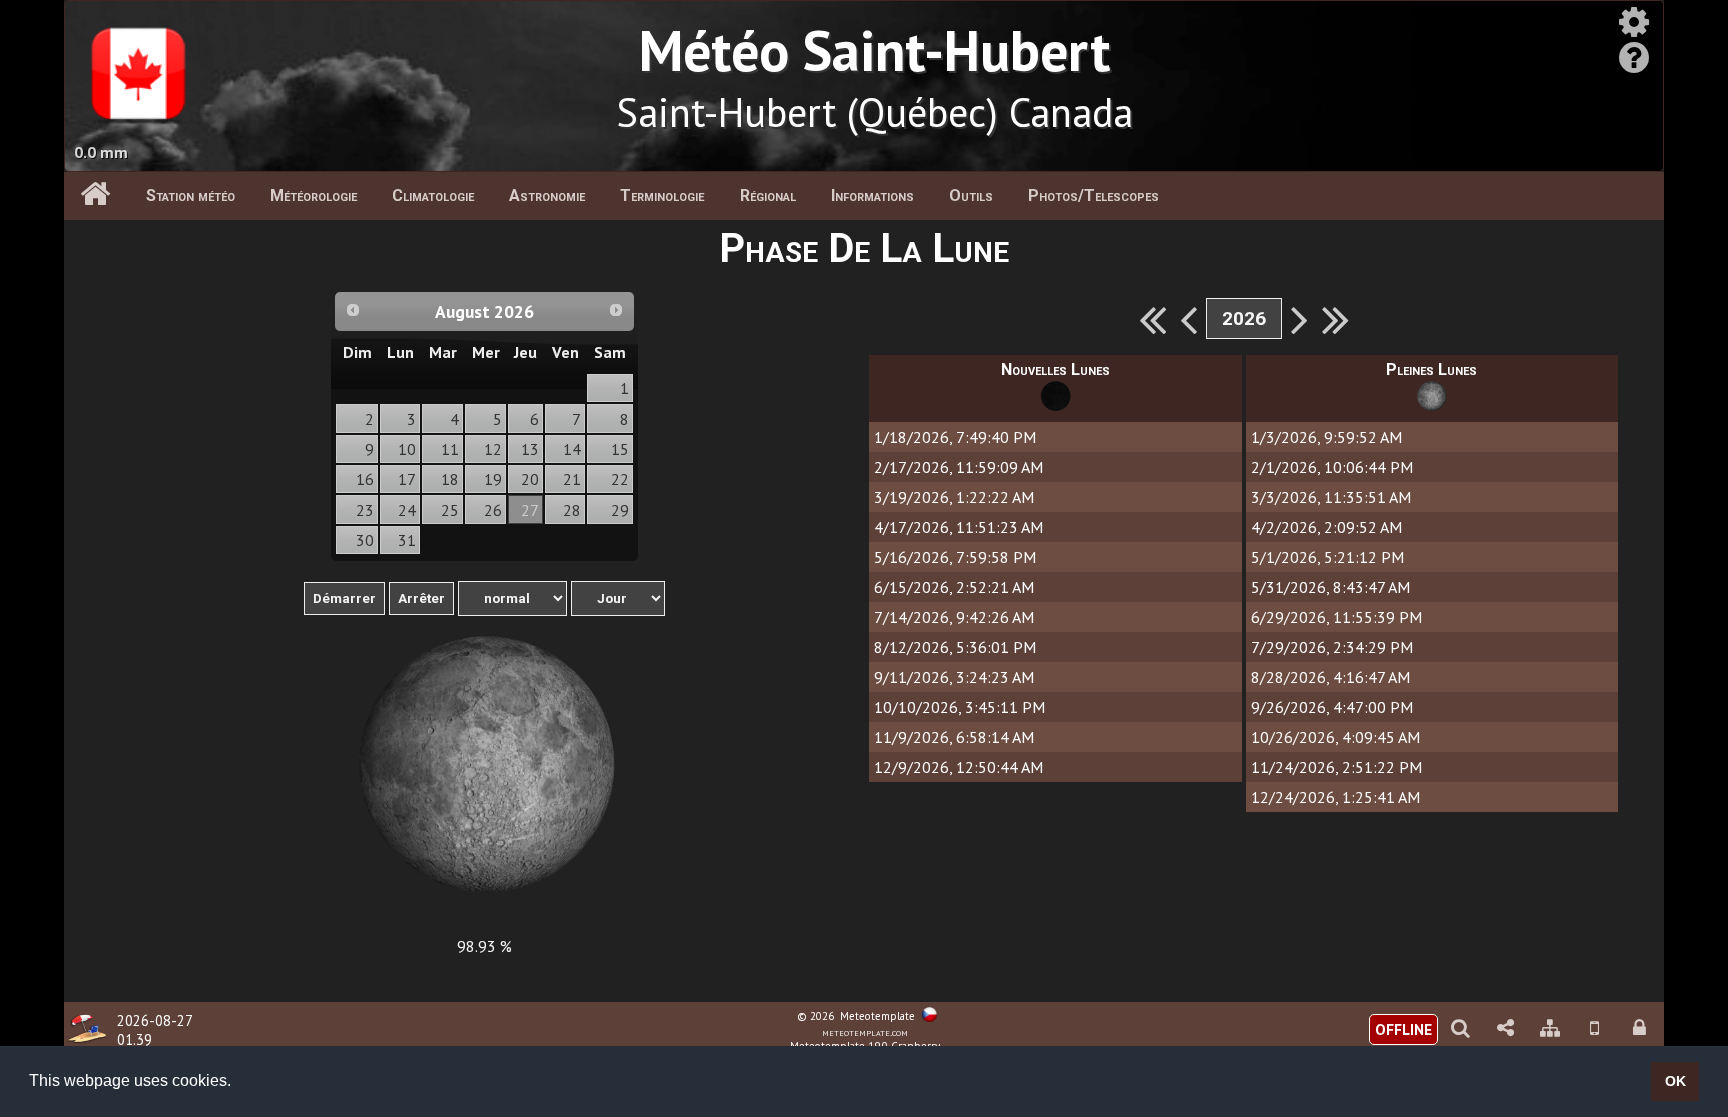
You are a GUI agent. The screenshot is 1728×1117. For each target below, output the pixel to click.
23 (365, 510)
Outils (971, 195)
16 (365, 479)
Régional (768, 195)
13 (530, 449)
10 (407, 449)
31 (407, 540)
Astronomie (547, 195)
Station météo (190, 195)
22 (620, 479)
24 (407, 510)
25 (450, 510)
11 (450, 449)
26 (493, 510)
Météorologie (313, 195)
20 (530, 479)
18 (450, 479)
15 (620, 449)
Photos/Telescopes (1093, 195)
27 (530, 510)
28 (572, 510)
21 (572, 479)
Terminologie (662, 195)
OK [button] (1675, 1081)
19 (493, 479)
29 (620, 510)
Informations (872, 195)
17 (407, 479)
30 (365, 540)
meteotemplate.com (865, 1032)
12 (493, 449)
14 (572, 449)
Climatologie (433, 195)
